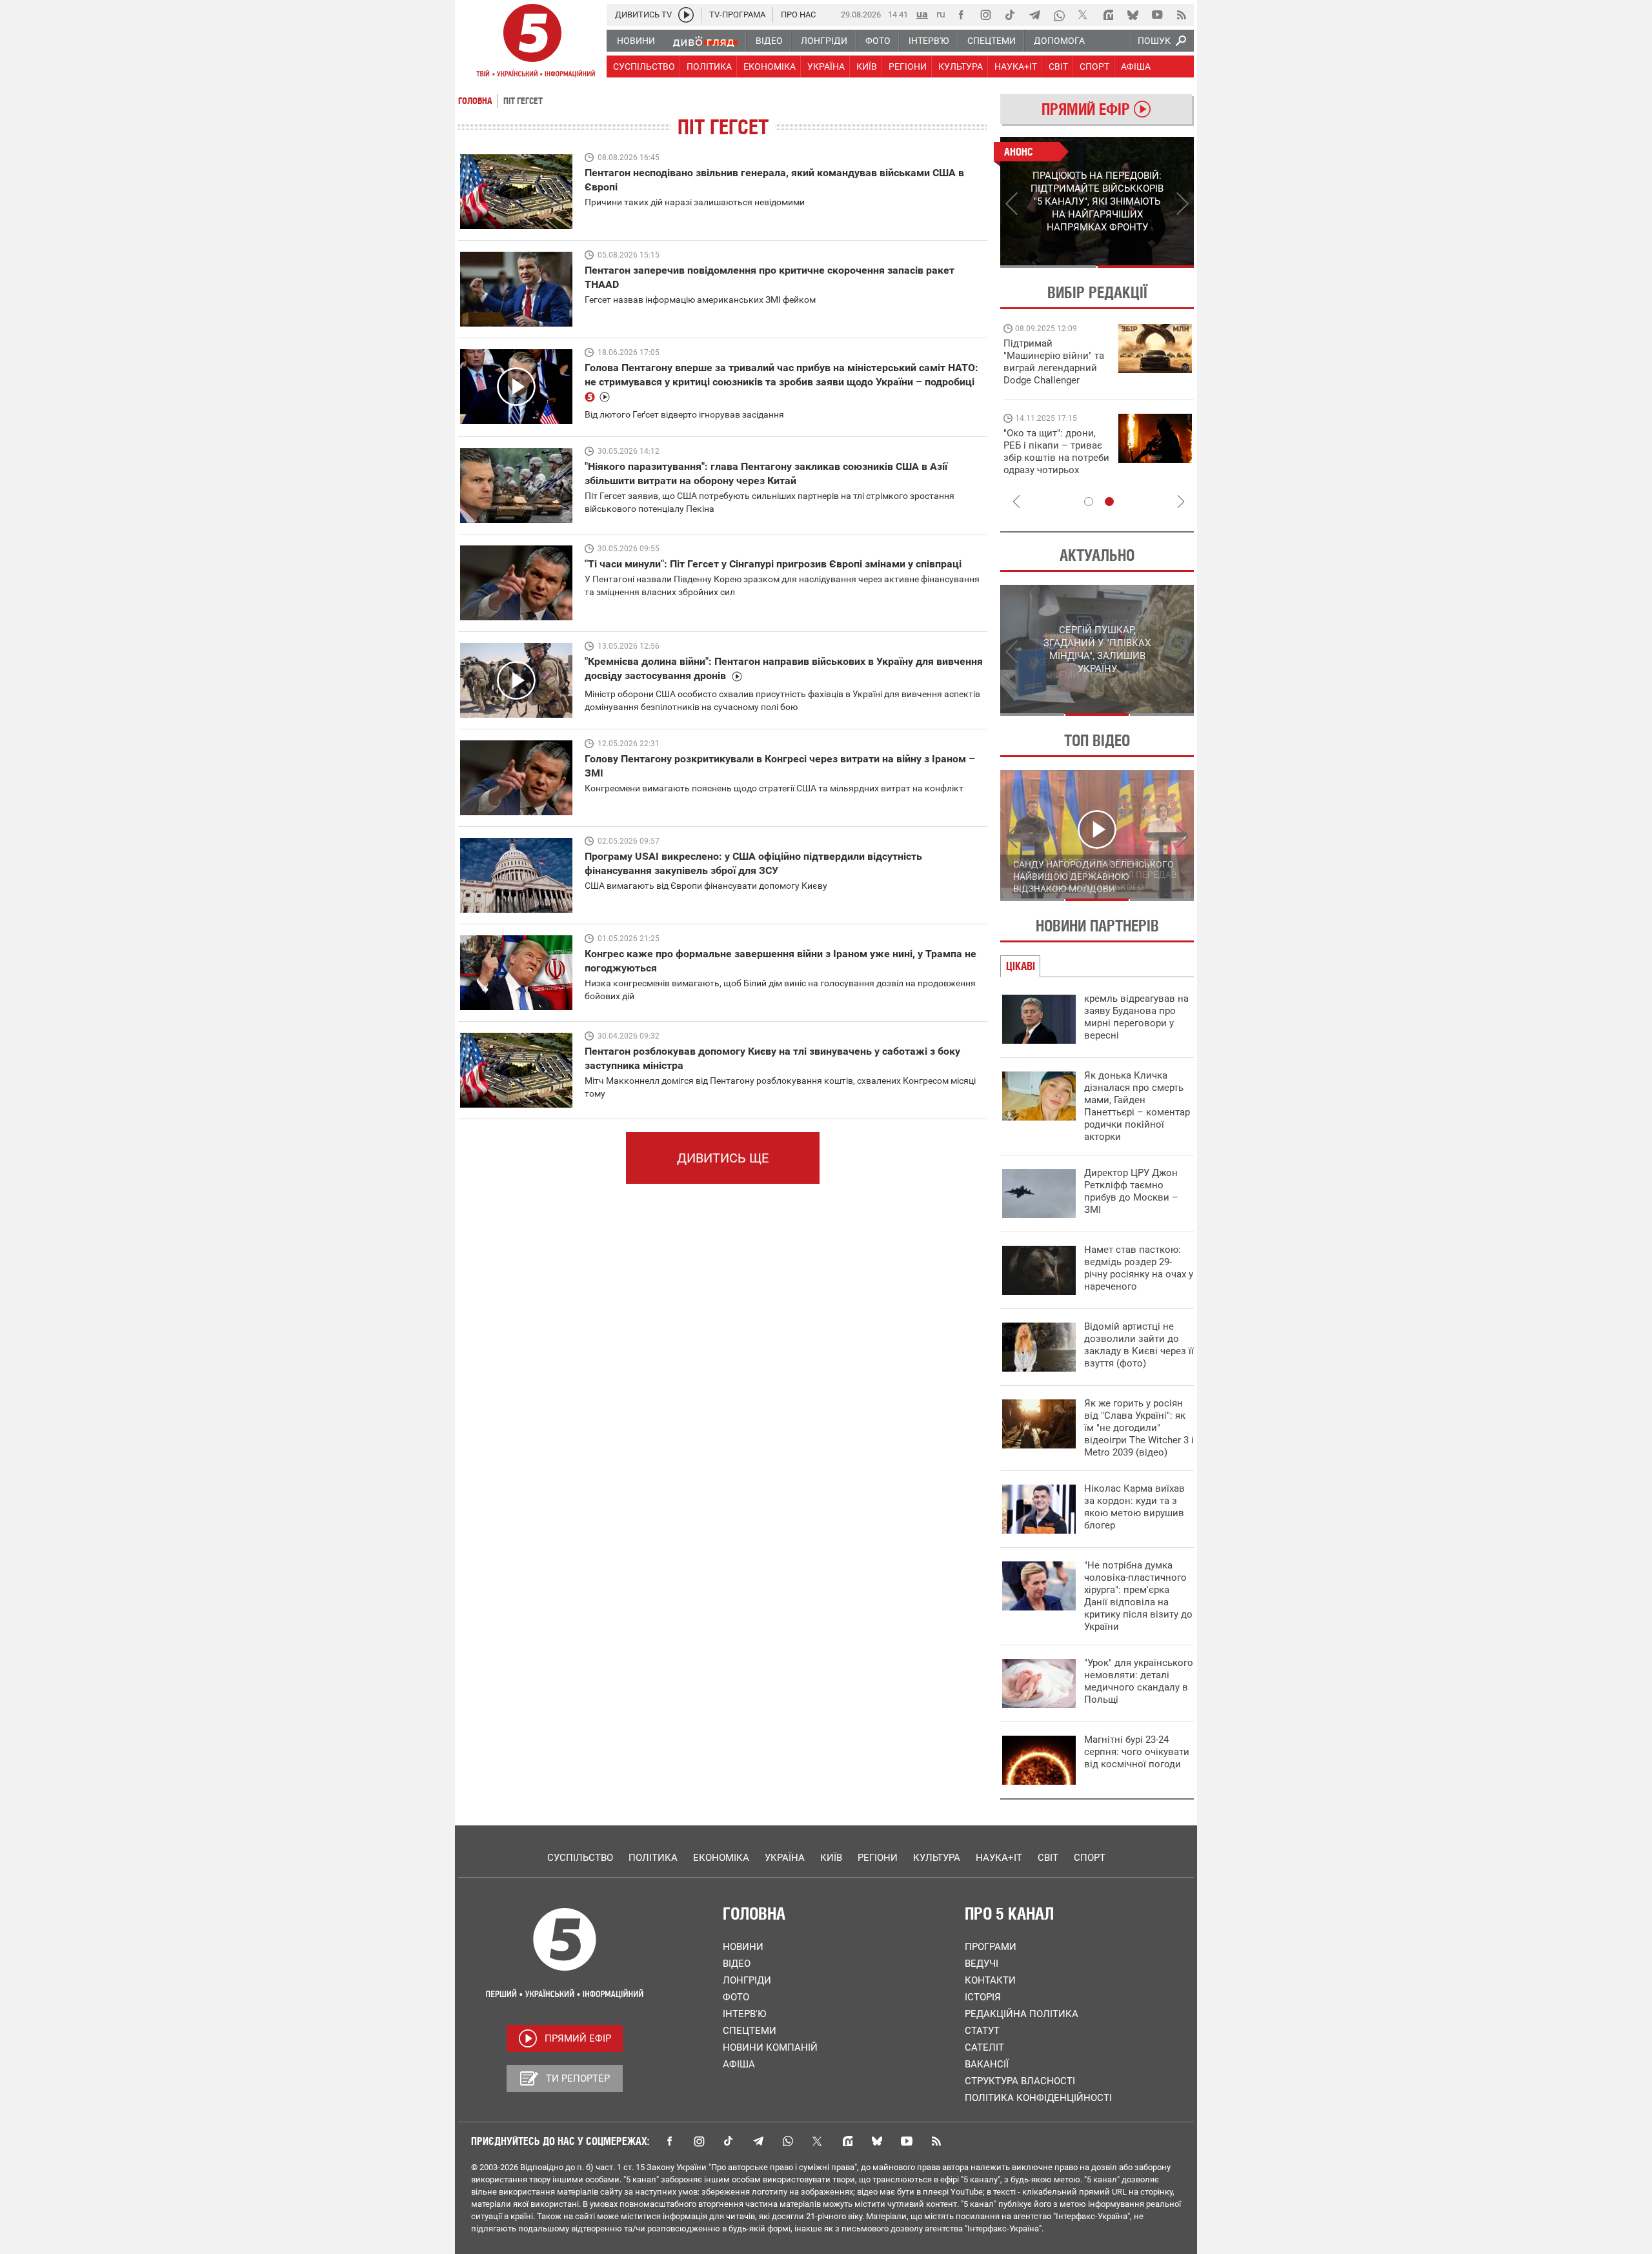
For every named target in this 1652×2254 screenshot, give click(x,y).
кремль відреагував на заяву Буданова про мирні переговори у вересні (1136, 1017)
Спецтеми (750, 2031)
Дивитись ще (723, 1158)
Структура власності (1020, 2081)
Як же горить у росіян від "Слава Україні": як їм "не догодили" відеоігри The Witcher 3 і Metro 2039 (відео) (1139, 1428)
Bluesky (877, 2141)
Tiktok (729, 2141)
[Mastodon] (1108, 15)
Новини (743, 1947)
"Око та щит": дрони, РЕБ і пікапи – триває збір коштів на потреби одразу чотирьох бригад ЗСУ (1056, 458)
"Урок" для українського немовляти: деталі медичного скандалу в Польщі (1139, 1681)
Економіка (721, 1858)
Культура (937, 1858)
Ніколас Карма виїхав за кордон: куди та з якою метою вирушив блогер (1134, 1507)
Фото (736, 1997)
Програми (991, 1947)
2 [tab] (1146, 267)
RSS (936, 2141)
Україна (785, 1858)
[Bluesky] (1133, 15)
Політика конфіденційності (1038, 2098)
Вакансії (987, 2064)
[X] (1083, 15)
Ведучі (982, 1964)
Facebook (669, 2141)
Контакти (990, 1980)
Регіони (878, 1858)
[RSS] (1182, 15)
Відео (737, 1964)
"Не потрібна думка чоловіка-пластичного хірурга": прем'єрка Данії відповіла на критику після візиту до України (1138, 1596)
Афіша (739, 2064)
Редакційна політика (1022, 2014)
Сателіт (984, 2047)
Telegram (758, 2141)
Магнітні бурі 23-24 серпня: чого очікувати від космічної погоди (1137, 1752)
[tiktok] (1010, 15)
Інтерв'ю (744, 2014)
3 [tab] (1162, 715)
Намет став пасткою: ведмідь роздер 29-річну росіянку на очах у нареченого (1139, 1268)
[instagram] (985, 15)
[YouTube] (1157, 15)
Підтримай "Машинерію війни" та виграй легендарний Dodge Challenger (1054, 362)
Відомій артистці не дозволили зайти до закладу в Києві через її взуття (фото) (1139, 1345)
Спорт (1090, 1858)
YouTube (907, 2141)
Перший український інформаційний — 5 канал (532, 43)
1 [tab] (1048, 267)
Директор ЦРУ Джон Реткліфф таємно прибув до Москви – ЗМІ (1131, 1191)
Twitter (818, 2141)
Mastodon (847, 2141)
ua (922, 14)
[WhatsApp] (1059, 15)
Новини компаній (770, 2047)
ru (941, 14)
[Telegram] (1034, 15)
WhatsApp (788, 2141)
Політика (653, 1858)
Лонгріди (747, 1980)
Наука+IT (999, 1858)
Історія (983, 1997)
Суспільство (580, 1858)
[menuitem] (635, 41)
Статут (982, 2031)
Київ (831, 1858)
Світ (1048, 1858)
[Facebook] (961, 15)
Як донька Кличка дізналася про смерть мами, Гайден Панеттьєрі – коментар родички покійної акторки (1137, 1106)
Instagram (699, 2141)
